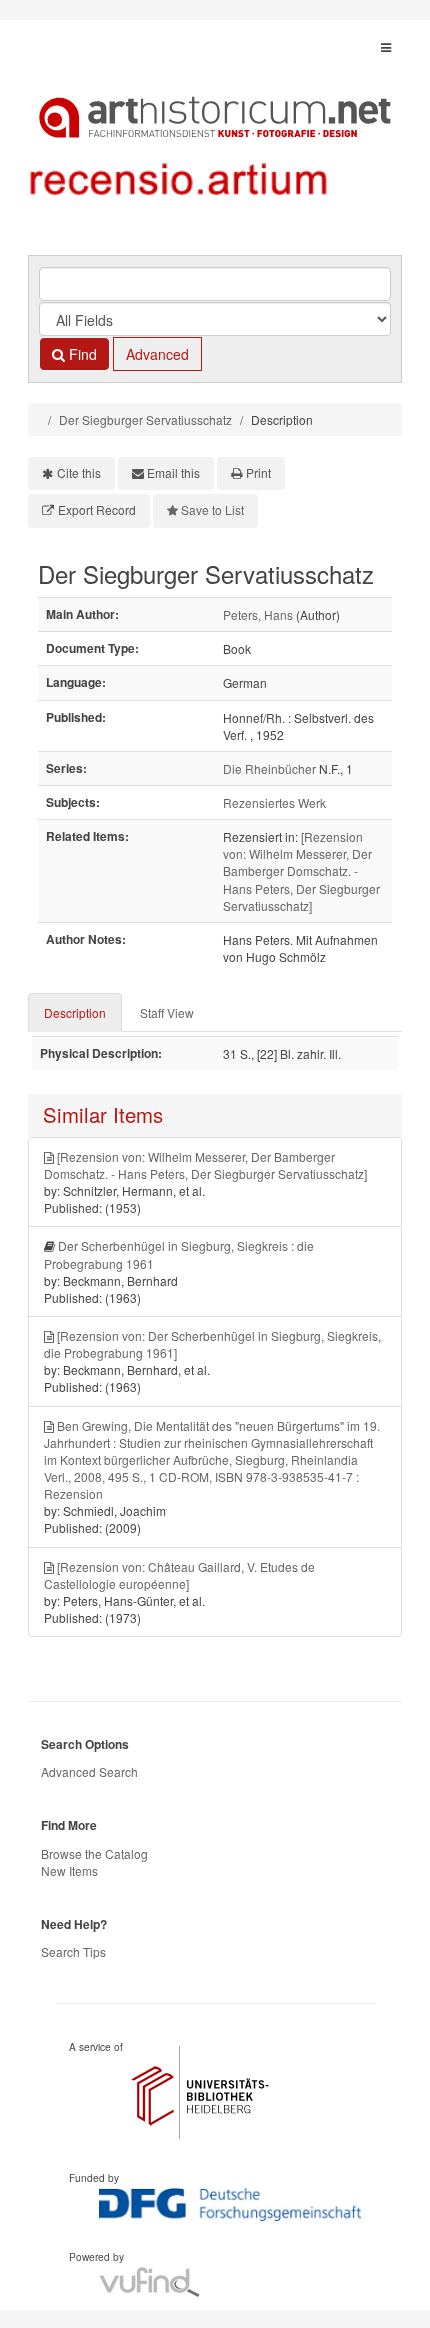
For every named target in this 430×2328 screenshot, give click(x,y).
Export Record (97, 509)
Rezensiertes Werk (274, 802)
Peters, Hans (258, 614)
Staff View (167, 1012)
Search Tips (73, 1951)
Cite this (79, 472)
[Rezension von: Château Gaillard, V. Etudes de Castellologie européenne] (179, 1575)
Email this (173, 472)
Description (75, 1012)
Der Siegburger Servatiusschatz (145, 419)
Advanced (157, 354)
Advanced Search (89, 1771)
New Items (69, 1870)
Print (258, 472)
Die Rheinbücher (269, 768)
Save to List (212, 509)
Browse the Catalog (94, 1853)
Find (81, 354)
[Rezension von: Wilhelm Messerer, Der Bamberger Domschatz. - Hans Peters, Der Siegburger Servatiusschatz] (301, 871)
